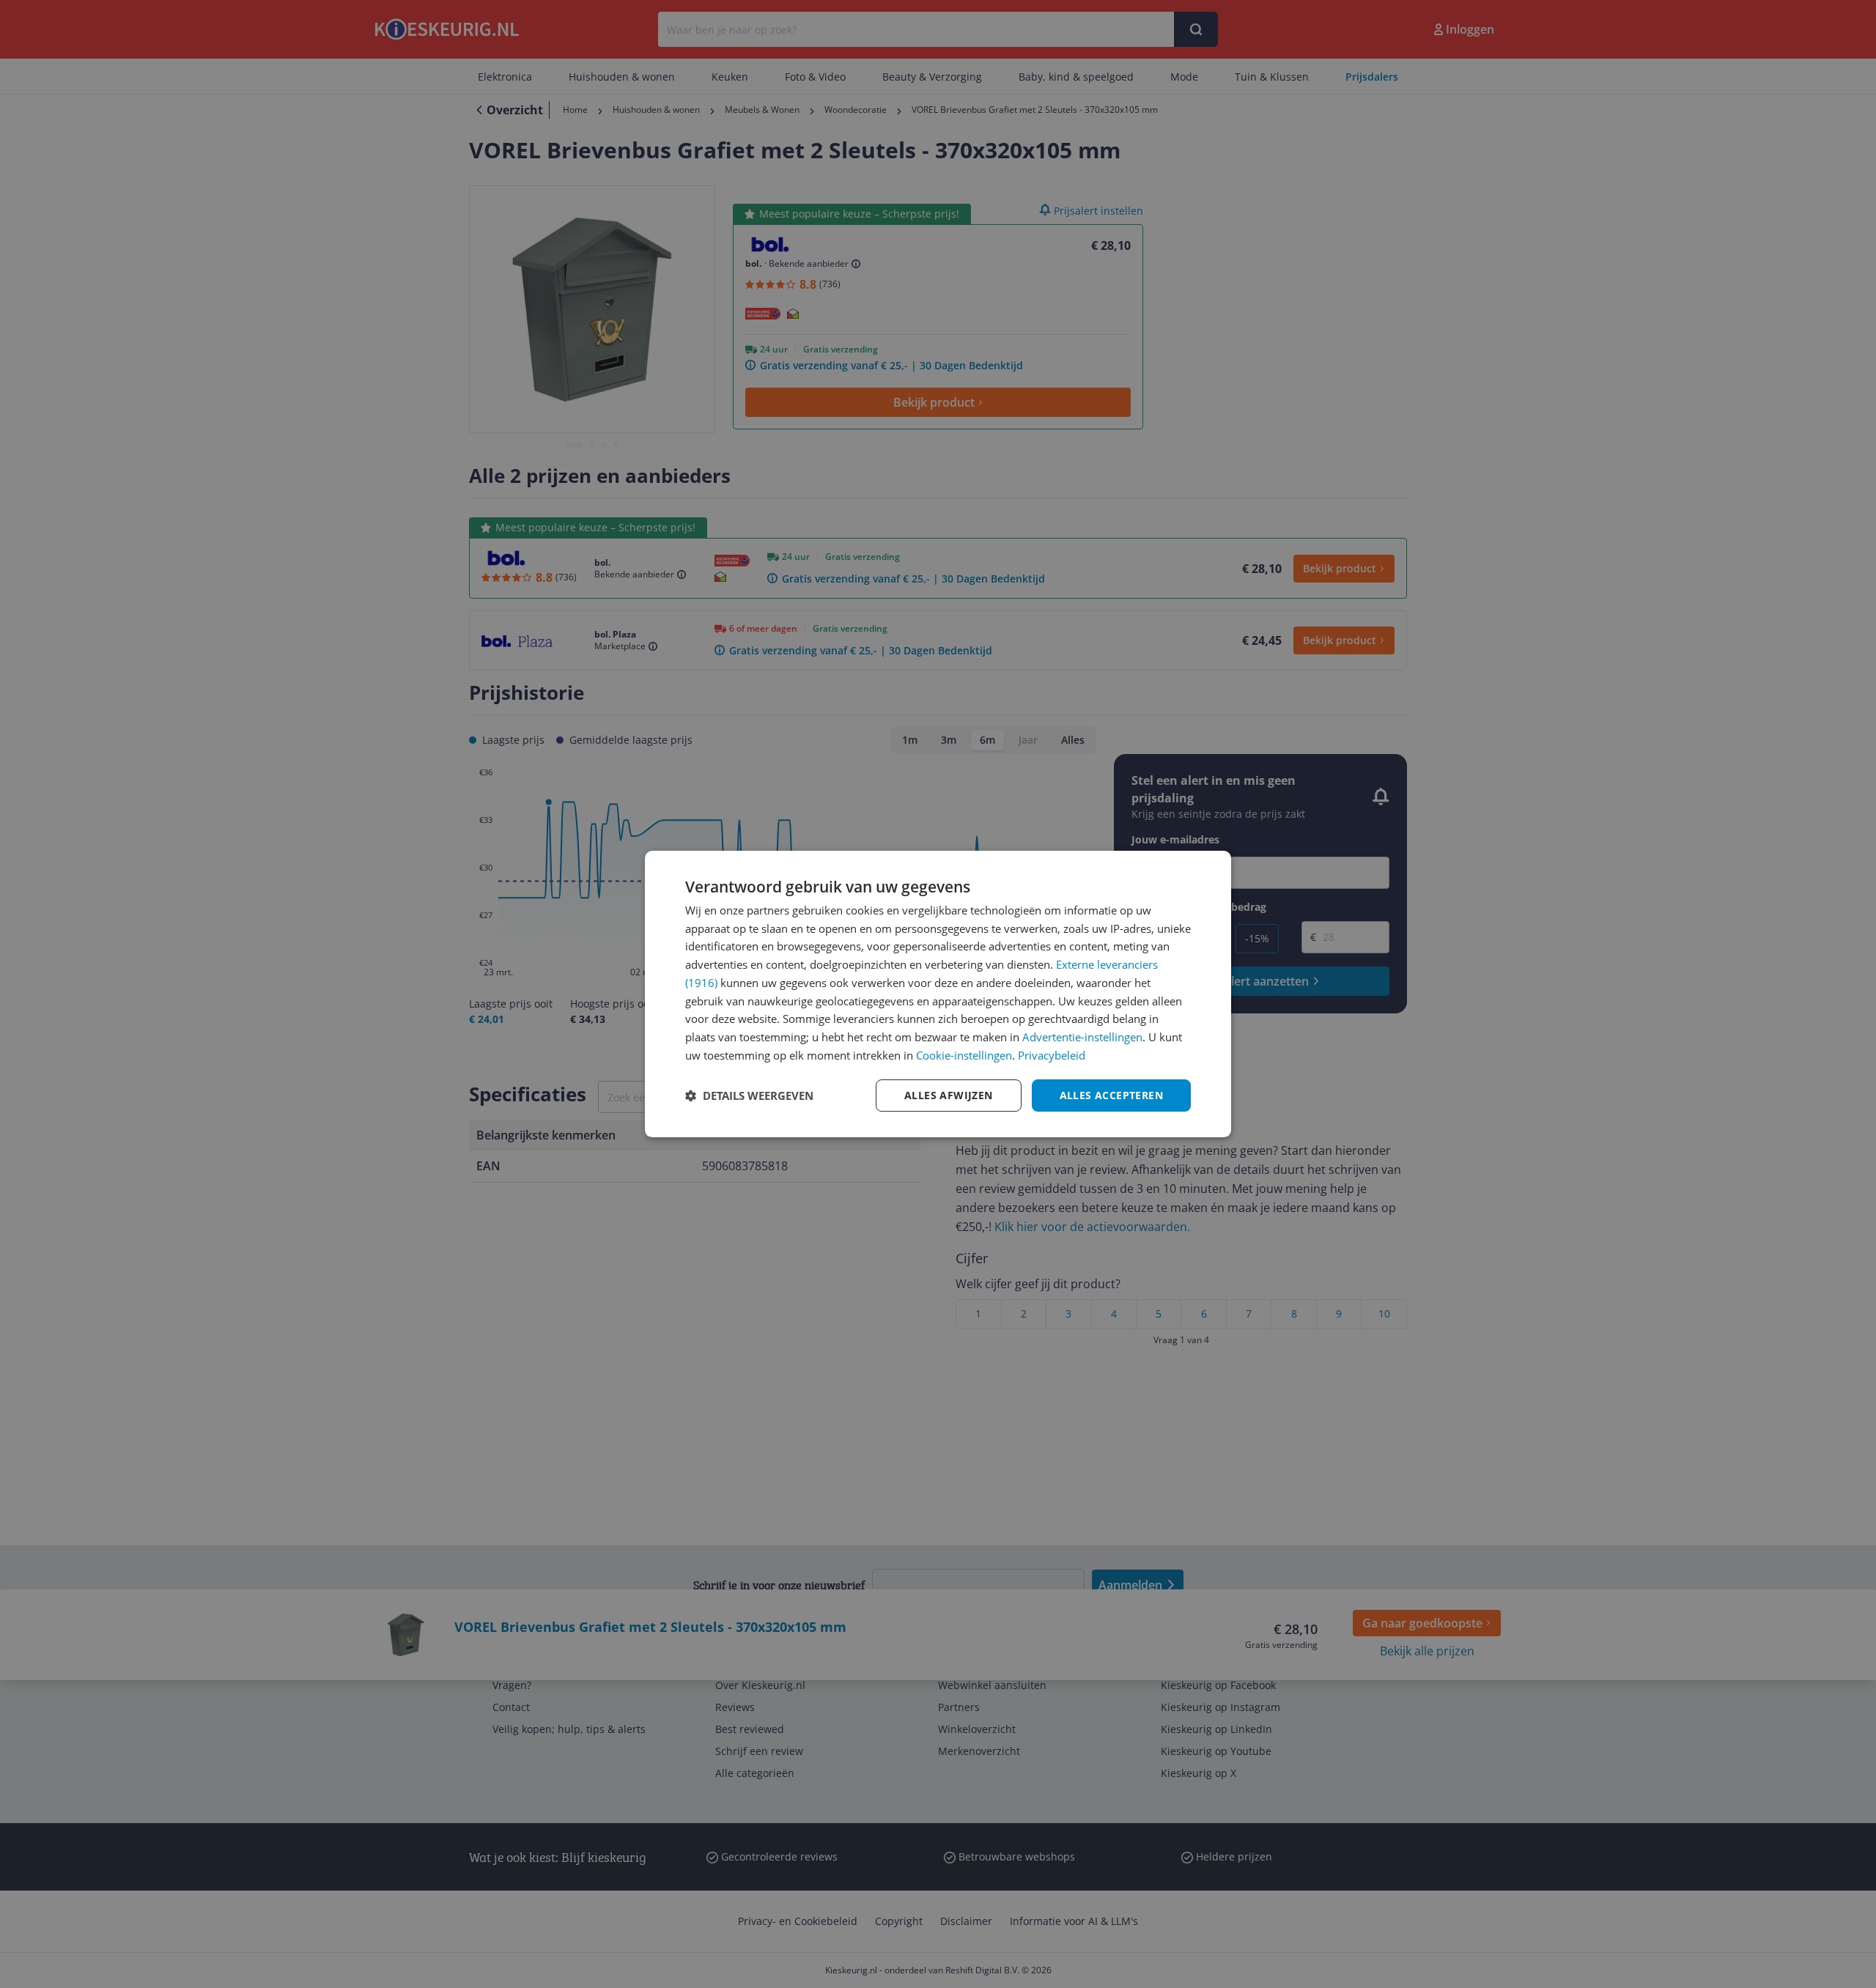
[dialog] (938, 994)
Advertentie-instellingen (1082, 1037)
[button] (749, 1095)
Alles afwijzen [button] (949, 1095)
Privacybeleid (1052, 1055)
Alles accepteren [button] (1111, 1095)
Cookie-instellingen (964, 1055)
